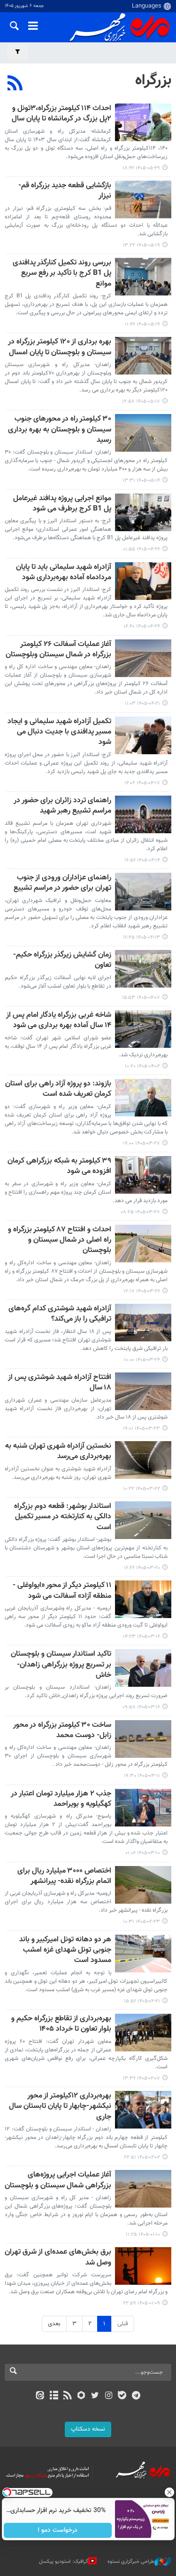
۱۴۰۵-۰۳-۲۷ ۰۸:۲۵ (140, 1212)
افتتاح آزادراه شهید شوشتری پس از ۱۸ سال (60, 1383)
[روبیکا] (81, 2396)
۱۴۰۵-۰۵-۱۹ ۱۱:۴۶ (142, 324)
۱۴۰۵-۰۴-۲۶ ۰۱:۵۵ (142, 549)
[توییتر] (95, 2396)
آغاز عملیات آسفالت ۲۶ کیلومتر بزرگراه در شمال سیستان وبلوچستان (58, 650)
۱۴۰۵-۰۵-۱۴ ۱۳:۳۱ (141, 481)
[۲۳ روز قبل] (143, 433)
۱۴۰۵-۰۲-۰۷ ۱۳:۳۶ (141, 2078)
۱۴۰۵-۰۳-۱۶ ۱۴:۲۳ (142, 1637)
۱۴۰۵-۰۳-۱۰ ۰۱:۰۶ (143, 1853)
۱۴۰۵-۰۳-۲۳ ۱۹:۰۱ (142, 1429)
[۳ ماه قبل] (143, 1885)
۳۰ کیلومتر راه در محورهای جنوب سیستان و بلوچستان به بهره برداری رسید (60, 430)
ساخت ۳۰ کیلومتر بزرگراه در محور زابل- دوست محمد (62, 1731)
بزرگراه (153, 80)
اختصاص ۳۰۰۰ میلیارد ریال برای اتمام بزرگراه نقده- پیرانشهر (64, 1877)
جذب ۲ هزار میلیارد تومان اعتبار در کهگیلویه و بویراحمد (61, 1799)
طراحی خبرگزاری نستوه (131, 2562)
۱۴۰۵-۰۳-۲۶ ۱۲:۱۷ (142, 1291)
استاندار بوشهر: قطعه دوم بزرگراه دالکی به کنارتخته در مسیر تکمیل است (63, 1517)
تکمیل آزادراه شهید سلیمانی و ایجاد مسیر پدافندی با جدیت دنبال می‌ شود (59, 733)
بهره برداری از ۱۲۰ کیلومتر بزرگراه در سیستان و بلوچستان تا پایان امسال (60, 347)
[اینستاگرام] (109, 2396)
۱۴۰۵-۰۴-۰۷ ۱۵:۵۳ (141, 998)
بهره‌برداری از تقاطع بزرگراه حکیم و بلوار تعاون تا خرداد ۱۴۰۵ (61, 2024)
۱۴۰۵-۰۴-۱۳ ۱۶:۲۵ (142, 937)
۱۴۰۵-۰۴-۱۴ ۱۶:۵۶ (142, 860)
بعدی (54, 2324)
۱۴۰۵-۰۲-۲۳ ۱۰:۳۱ (142, 1922)
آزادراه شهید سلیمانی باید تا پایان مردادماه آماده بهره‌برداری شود (64, 573)
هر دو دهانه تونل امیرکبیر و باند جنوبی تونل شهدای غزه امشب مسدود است (65, 1951)
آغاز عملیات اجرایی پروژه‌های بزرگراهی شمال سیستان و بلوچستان (58, 2181)
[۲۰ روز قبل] (143, 356)
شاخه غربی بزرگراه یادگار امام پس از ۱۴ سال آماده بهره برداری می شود (59, 1021)
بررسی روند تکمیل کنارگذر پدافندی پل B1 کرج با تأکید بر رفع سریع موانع (62, 274)
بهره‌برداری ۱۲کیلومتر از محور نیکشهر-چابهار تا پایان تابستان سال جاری (60, 2107)
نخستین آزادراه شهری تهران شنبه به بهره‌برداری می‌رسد (58, 1452)
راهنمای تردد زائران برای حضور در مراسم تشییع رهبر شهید (62, 806)
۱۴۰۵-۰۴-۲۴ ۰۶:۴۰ (142, 626)
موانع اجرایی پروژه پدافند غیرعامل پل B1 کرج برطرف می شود (62, 504)
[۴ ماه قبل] (143, 2033)
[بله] (122, 2396)
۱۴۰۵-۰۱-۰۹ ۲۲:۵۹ (142, 2303)
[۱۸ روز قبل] (143, 199)
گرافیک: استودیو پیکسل (64, 2562)
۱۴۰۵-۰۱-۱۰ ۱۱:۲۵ (143, 2235)
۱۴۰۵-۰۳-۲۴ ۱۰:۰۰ (142, 1360)
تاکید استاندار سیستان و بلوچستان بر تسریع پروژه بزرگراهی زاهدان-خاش (61, 1665)
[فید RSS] (67, 2396)
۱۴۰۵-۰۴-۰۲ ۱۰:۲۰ (142, 1066)
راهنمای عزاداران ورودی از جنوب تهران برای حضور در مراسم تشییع (62, 883)
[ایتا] (40, 2396)
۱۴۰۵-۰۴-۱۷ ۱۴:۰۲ (142, 783)
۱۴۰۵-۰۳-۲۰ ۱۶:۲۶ (142, 1568)
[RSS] (15, 84)
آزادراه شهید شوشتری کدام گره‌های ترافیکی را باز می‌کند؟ (60, 1314)
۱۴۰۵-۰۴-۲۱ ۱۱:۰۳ (142, 704)
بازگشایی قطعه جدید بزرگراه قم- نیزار (65, 191)
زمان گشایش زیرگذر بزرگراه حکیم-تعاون (62, 961)
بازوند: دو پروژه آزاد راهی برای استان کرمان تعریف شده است (58, 1089)
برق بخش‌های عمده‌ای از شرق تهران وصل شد (58, 2258)
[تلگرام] (136, 2396)
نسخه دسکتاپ (88, 2429)
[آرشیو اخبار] (54, 2396)
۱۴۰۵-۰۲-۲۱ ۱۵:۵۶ (142, 2001)
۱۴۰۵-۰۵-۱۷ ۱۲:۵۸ (141, 402)
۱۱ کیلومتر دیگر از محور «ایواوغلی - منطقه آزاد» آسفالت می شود (62, 1591)
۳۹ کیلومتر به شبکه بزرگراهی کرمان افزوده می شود (59, 1167)
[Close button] (169, 2492)
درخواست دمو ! (57, 2530)
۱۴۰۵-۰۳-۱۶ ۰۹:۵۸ (141, 1707)
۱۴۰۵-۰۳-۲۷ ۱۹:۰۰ (142, 1144)
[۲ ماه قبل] (143, 1029)
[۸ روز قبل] (143, 122)
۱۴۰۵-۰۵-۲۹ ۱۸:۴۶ (141, 168)
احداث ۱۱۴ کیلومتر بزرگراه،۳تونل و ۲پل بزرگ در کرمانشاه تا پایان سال (61, 114)
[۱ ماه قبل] (143, 512)
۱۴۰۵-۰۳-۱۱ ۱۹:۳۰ (142, 1776)
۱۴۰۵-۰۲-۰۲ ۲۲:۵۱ (142, 2157)
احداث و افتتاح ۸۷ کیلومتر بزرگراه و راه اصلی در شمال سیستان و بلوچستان (60, 1241)
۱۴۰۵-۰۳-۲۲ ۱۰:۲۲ (142, 1489)
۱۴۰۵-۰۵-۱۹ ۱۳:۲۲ (141, 245)
